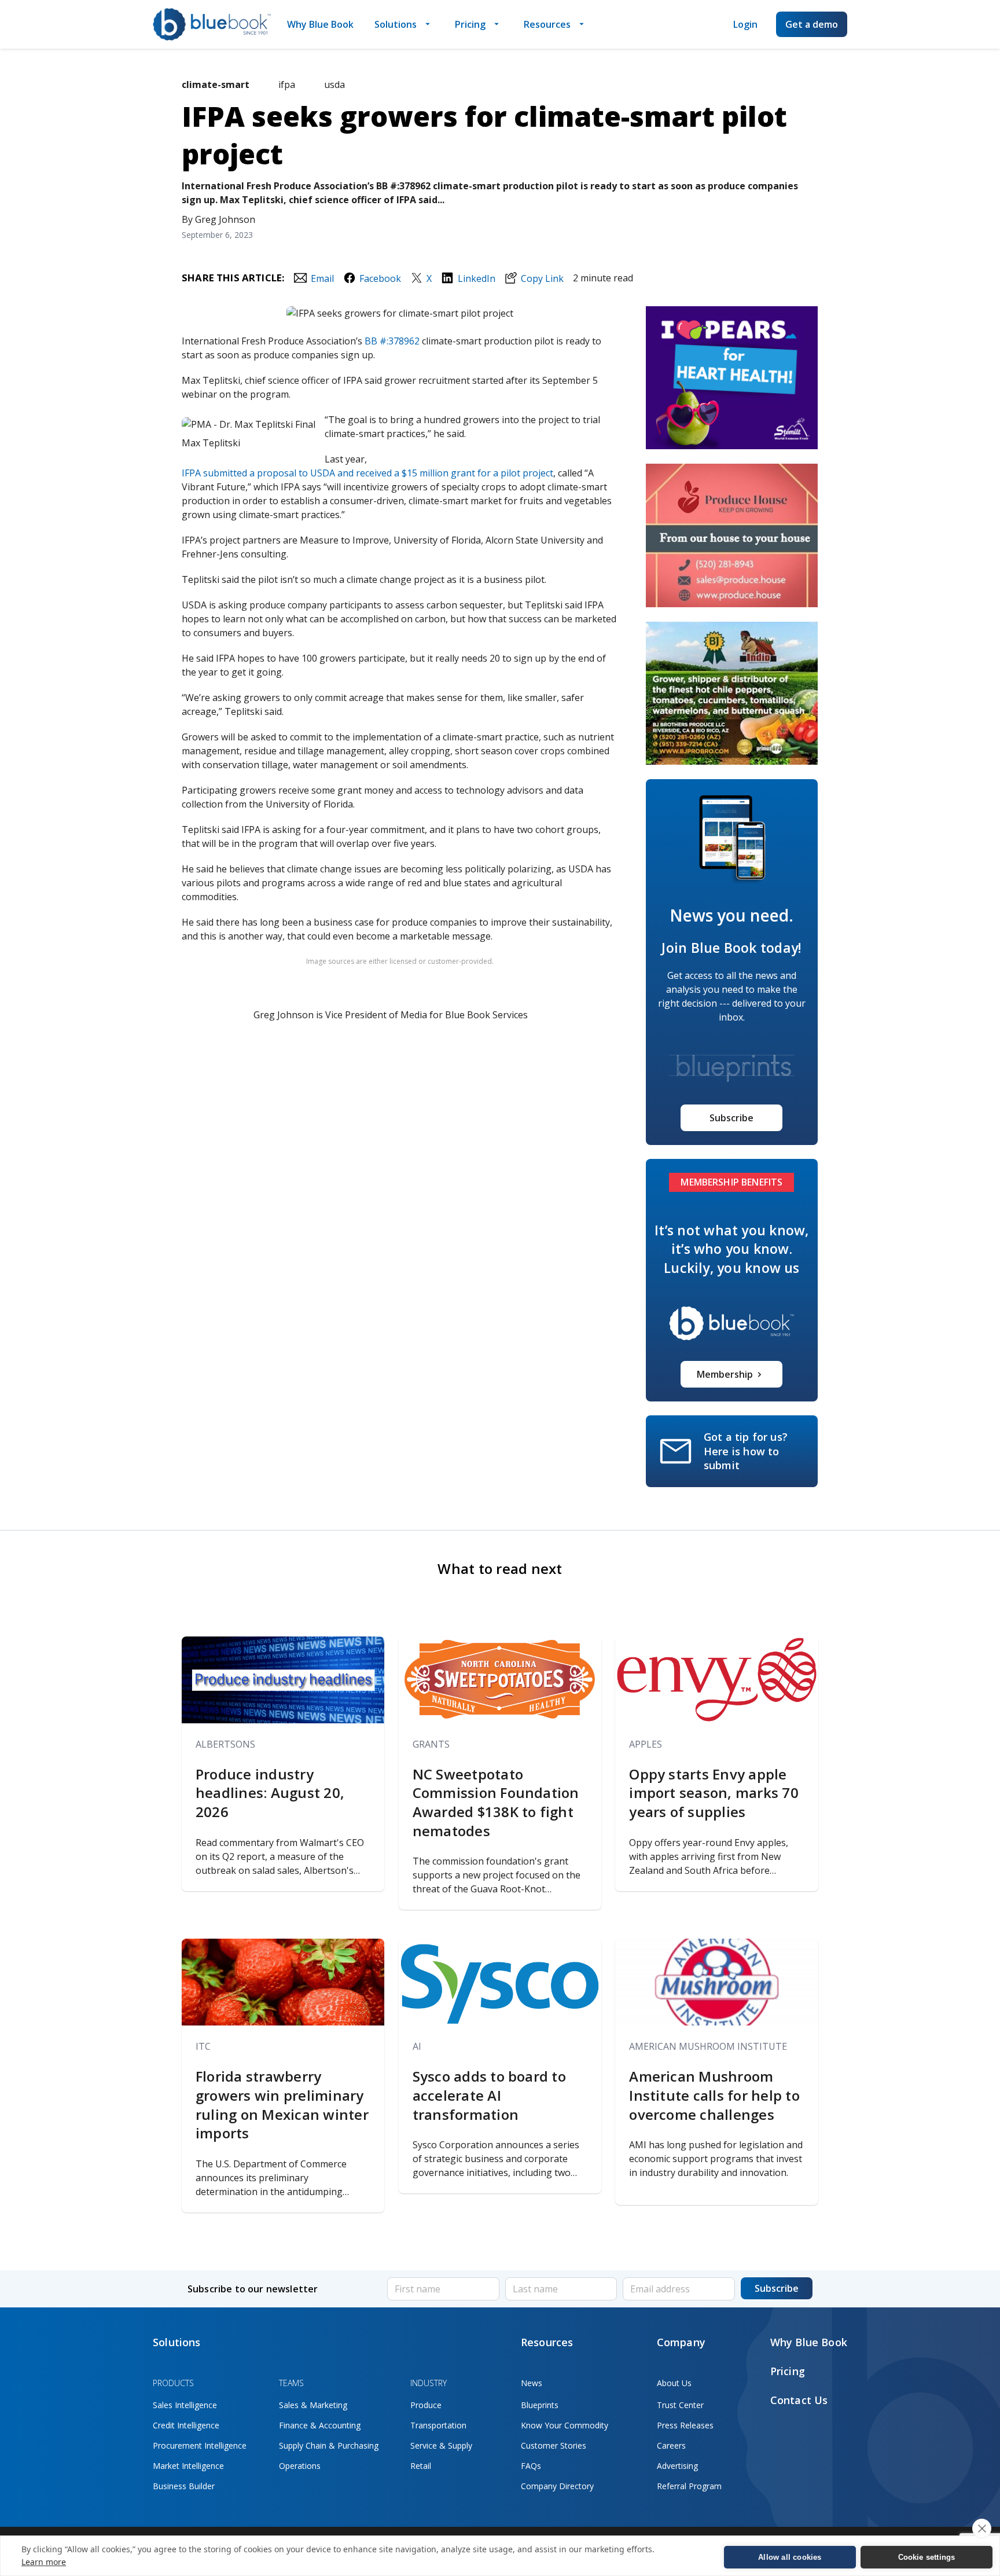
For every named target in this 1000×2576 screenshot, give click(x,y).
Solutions (396, 24)
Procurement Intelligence (200, 2445)
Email (322, 278)
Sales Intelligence (185, 2405)
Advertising (677, 2466)
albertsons (225, 1744)
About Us (674, 2383)
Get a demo (812, 24)
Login (745, 24)
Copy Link (542, 278)
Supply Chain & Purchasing (329, 2445)
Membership (725, 1374)
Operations (300, 2466)
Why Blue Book (320, 24)
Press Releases (685, 2425)
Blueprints (540, 2405)
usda (334, 85)
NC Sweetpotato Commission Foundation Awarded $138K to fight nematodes (496, 1803)
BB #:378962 (392, 341)
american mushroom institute (708, 2046)
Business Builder (184, 2486)
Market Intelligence (188, 2466)
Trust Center (680, 2405)
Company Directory (557, 2486)
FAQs (531, 2466)
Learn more (44, 2562)
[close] (982, 2529)
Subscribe (731, 1118)
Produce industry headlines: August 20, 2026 (270, 1793)
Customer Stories (554, 2445)
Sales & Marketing (313, 2405)
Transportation (438, 2425)
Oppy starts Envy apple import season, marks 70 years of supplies (714, 1793)
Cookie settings (927, 2557)
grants (431, 1744)
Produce (426, 2405)
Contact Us (799, 2400)
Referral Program (689, 2486)
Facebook (380, 278)
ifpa (287, 85)
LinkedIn (476, 278)
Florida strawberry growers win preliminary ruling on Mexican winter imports (282, 2105)
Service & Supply (441, 2445)
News (532, 2383)
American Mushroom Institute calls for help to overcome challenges (714, 2095)
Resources (547, 24)
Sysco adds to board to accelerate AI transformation (489, 2095)
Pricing (470, 24)
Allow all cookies (790, 2557)
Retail (421, 2466)
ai (417, 2046)
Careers (671, 2445)
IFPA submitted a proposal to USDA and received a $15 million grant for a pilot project (367, 473)
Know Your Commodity (565, 2425)
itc (203, 2046)
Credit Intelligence (186, 2425)
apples (646, 1744)
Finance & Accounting (320, 2425)
